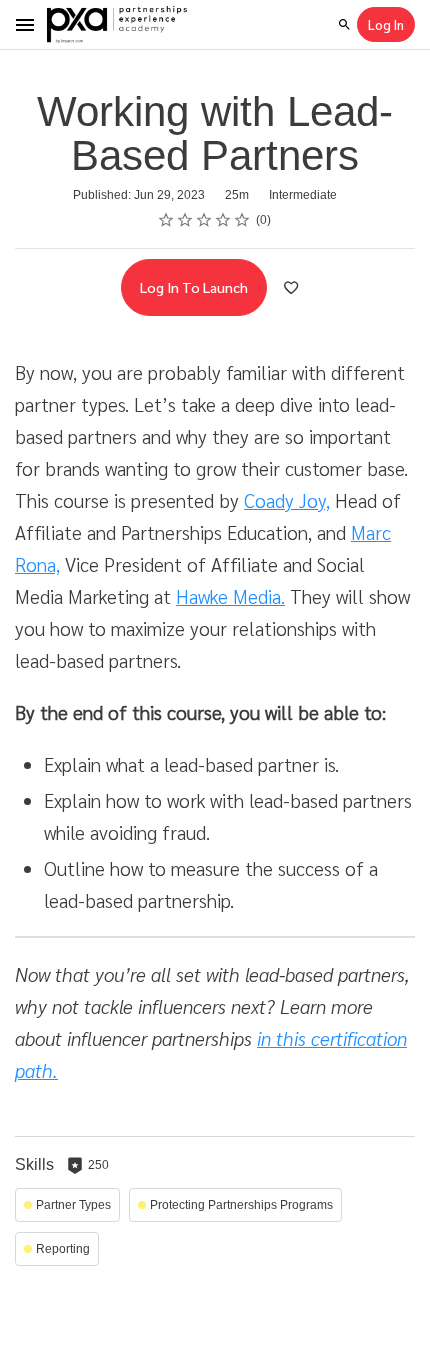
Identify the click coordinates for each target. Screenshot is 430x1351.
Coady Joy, (287, 500)
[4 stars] (223, 220)
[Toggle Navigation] (26, 25)
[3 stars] (204, 220)
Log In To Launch (194, 287)
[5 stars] (242, 220)
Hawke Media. (230, 596)
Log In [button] (386, 24)
